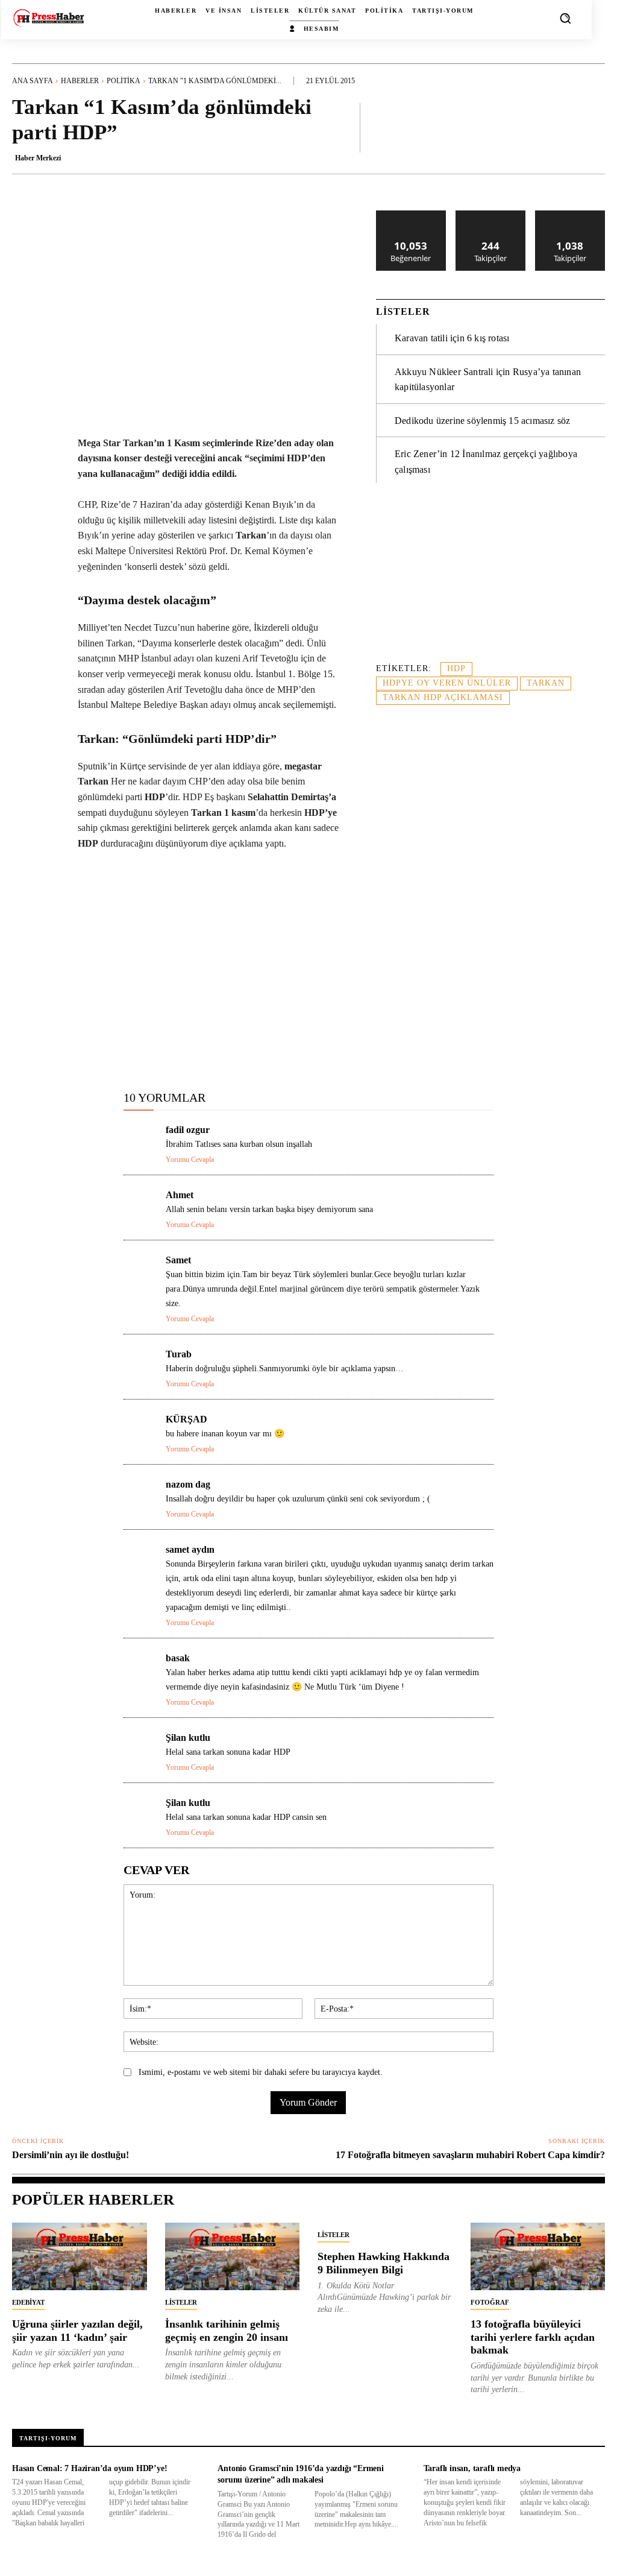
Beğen (411, 215)
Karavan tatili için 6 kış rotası (452, 338)
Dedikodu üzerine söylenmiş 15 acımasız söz (482, 421)
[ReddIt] (208, 1050)
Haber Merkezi (38, 158)
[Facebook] (97, 1050)
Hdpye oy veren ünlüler (447, 683)
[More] (592, 127)
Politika (124, 81)
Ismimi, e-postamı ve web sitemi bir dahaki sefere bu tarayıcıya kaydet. (261, 2072)
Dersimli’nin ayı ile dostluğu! (70, 2155)
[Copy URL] (319, 1050)
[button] (565, 18)
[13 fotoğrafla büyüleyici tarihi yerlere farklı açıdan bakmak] (538, 2256)
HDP (456, 668)
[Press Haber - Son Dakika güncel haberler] (49, 18)
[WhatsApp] (152, 1050)
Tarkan (546, 683)
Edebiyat (28, 2302)
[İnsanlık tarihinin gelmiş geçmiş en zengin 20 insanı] (233, 2256)
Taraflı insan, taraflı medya (472, 2468)
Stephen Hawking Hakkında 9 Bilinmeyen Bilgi (384, 2263)
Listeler (181, 2302)
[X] (125, 1050)
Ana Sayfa (33, 81)
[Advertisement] (490, 579)
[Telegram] (263, 1050)
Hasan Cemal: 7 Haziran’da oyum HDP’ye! (89, 2468)
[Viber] (291, 1050)
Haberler (80, 81)
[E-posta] (236, 1050)
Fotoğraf (490, 2302)
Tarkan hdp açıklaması (443, 697)
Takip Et (491, 215)
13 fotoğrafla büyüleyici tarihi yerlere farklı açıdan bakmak (533, 2337)
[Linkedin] (180, 1050)
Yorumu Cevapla (190, 1160)
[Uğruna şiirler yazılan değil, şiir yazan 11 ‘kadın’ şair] (80, 2256)
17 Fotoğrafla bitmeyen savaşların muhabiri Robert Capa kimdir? (470, 2155)
